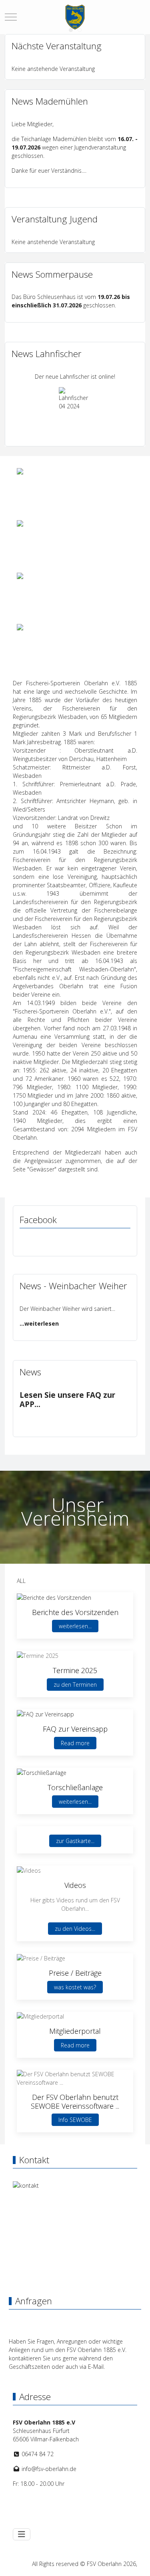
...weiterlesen (39, 1323)
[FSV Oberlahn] (75, 17)
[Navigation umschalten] (22, 2534)
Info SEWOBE (75, 2120)
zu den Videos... (75, 1929)
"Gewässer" (42, 1169)
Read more (75, 1743)
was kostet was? (75, 1987)
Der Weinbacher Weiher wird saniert (66, 1309)
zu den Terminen (75, 1685)
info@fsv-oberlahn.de (49, 2469)
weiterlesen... (75, 1626)
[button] (54, 1597)
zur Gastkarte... (75, 1841)
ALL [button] (21, 1581)
